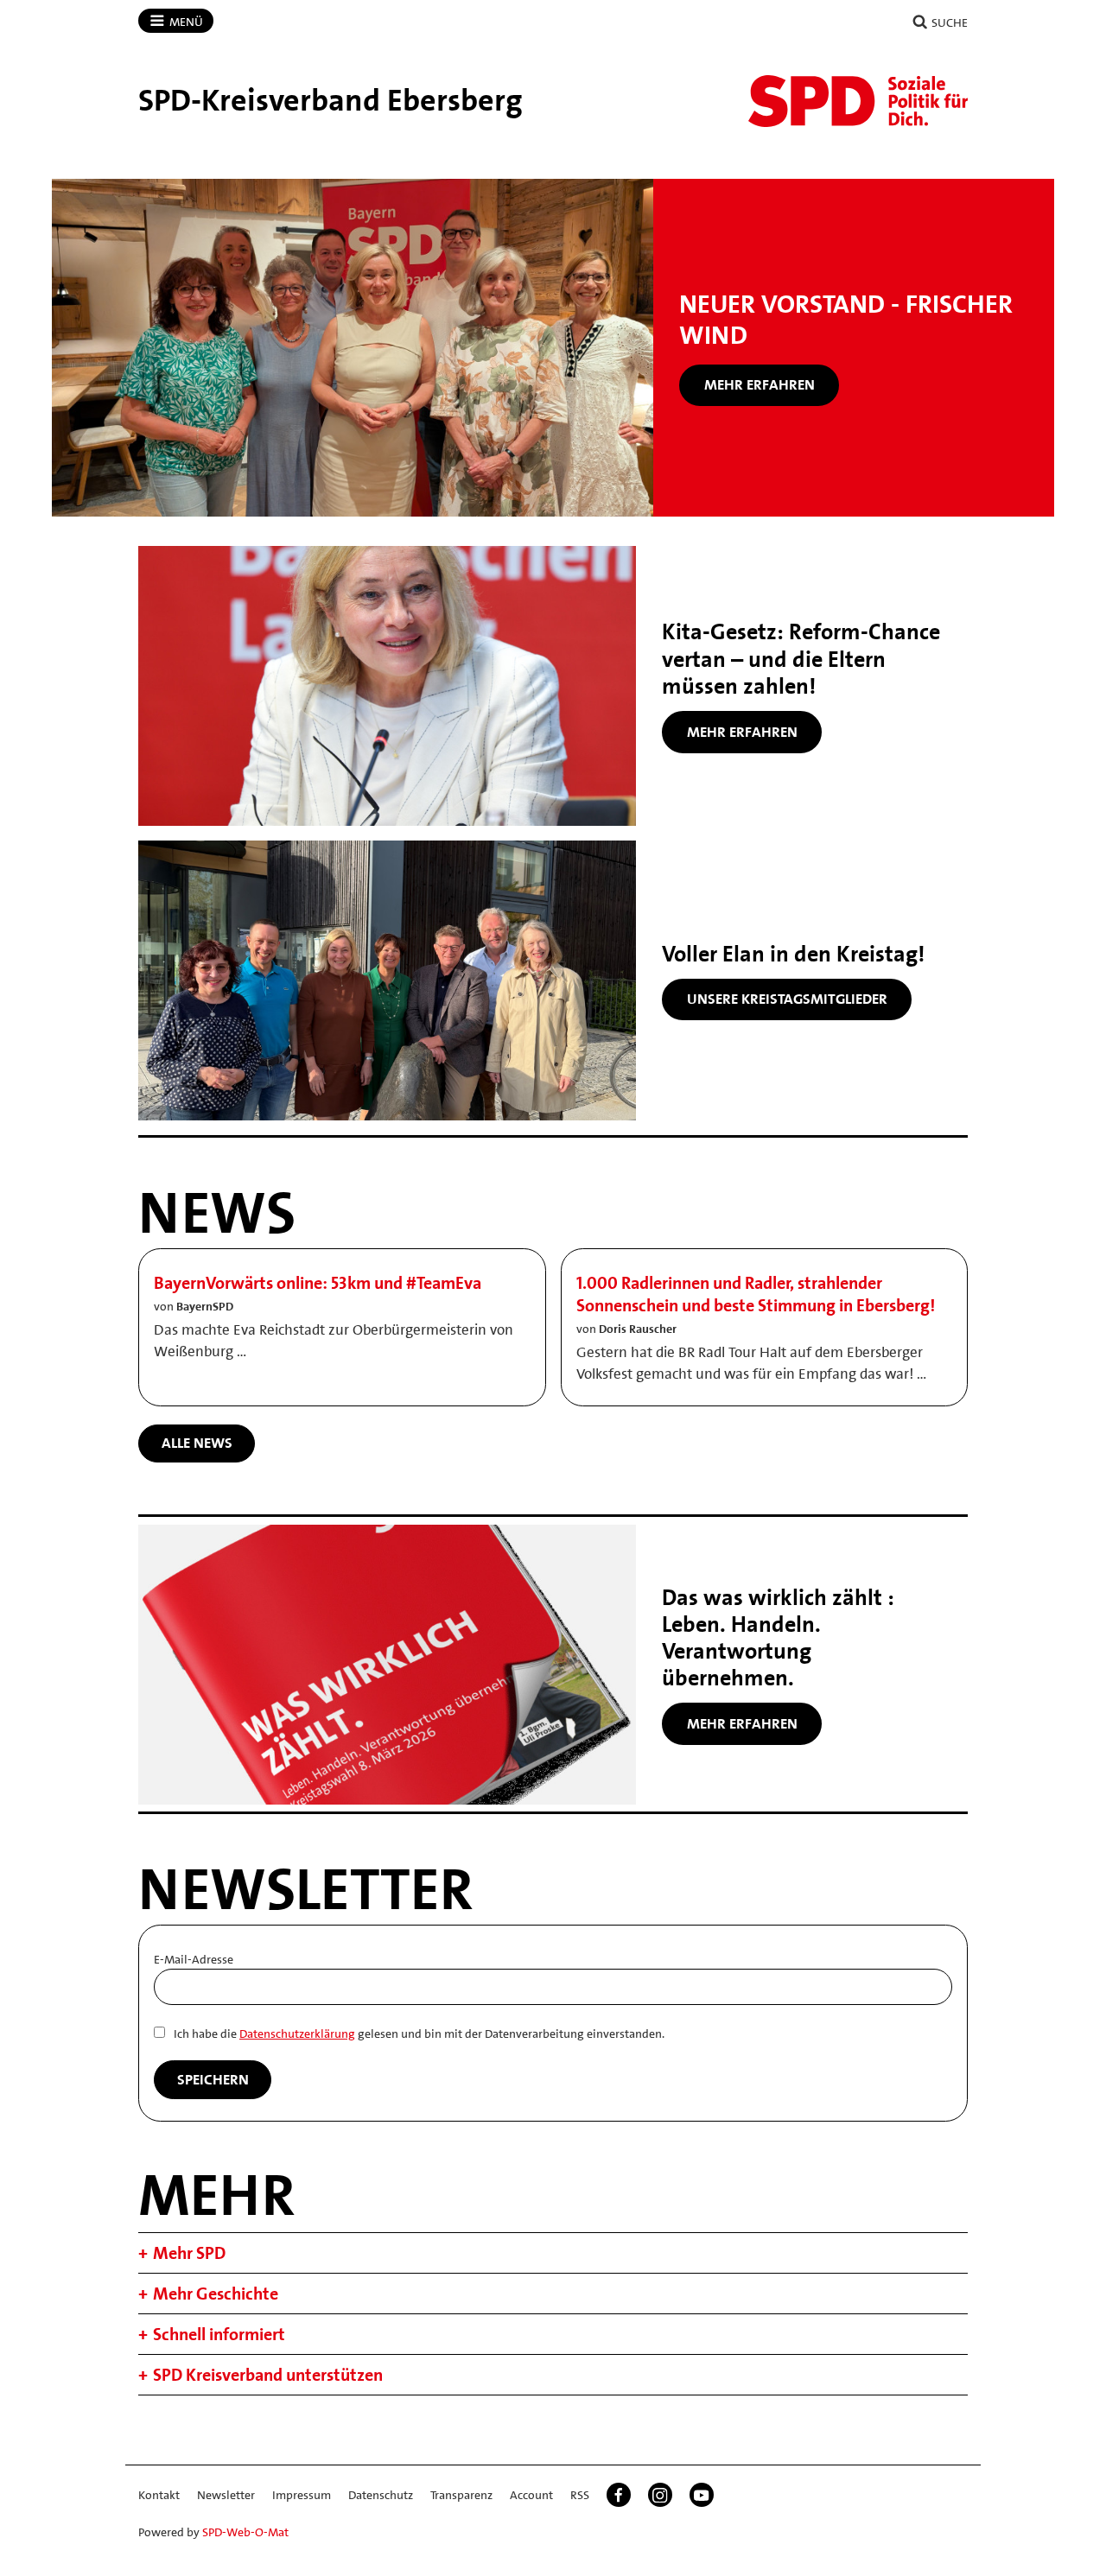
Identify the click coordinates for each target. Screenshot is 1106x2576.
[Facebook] (619, 2495)
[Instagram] (660, 2495)
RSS (580, 2495)
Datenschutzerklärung (297, 2034)
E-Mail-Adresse (194, 1959)
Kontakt (159, 2495)
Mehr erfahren (760, 384)
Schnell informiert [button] (219, 2334)
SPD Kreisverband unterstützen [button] (268, 2375)
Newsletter (226, 2495)
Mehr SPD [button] (189, 2253)
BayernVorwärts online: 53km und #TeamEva (318, 1283)
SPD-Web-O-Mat (245, 2532)
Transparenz (461, 2495)
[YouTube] (702, 2495)
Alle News (197, 1443)
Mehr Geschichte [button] (216, 2294)
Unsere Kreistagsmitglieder (787, 999)
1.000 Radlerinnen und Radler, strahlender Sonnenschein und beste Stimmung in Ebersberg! (756, 1294)
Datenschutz (381, 2495)
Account (531, 2495)
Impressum (302, 2495)
